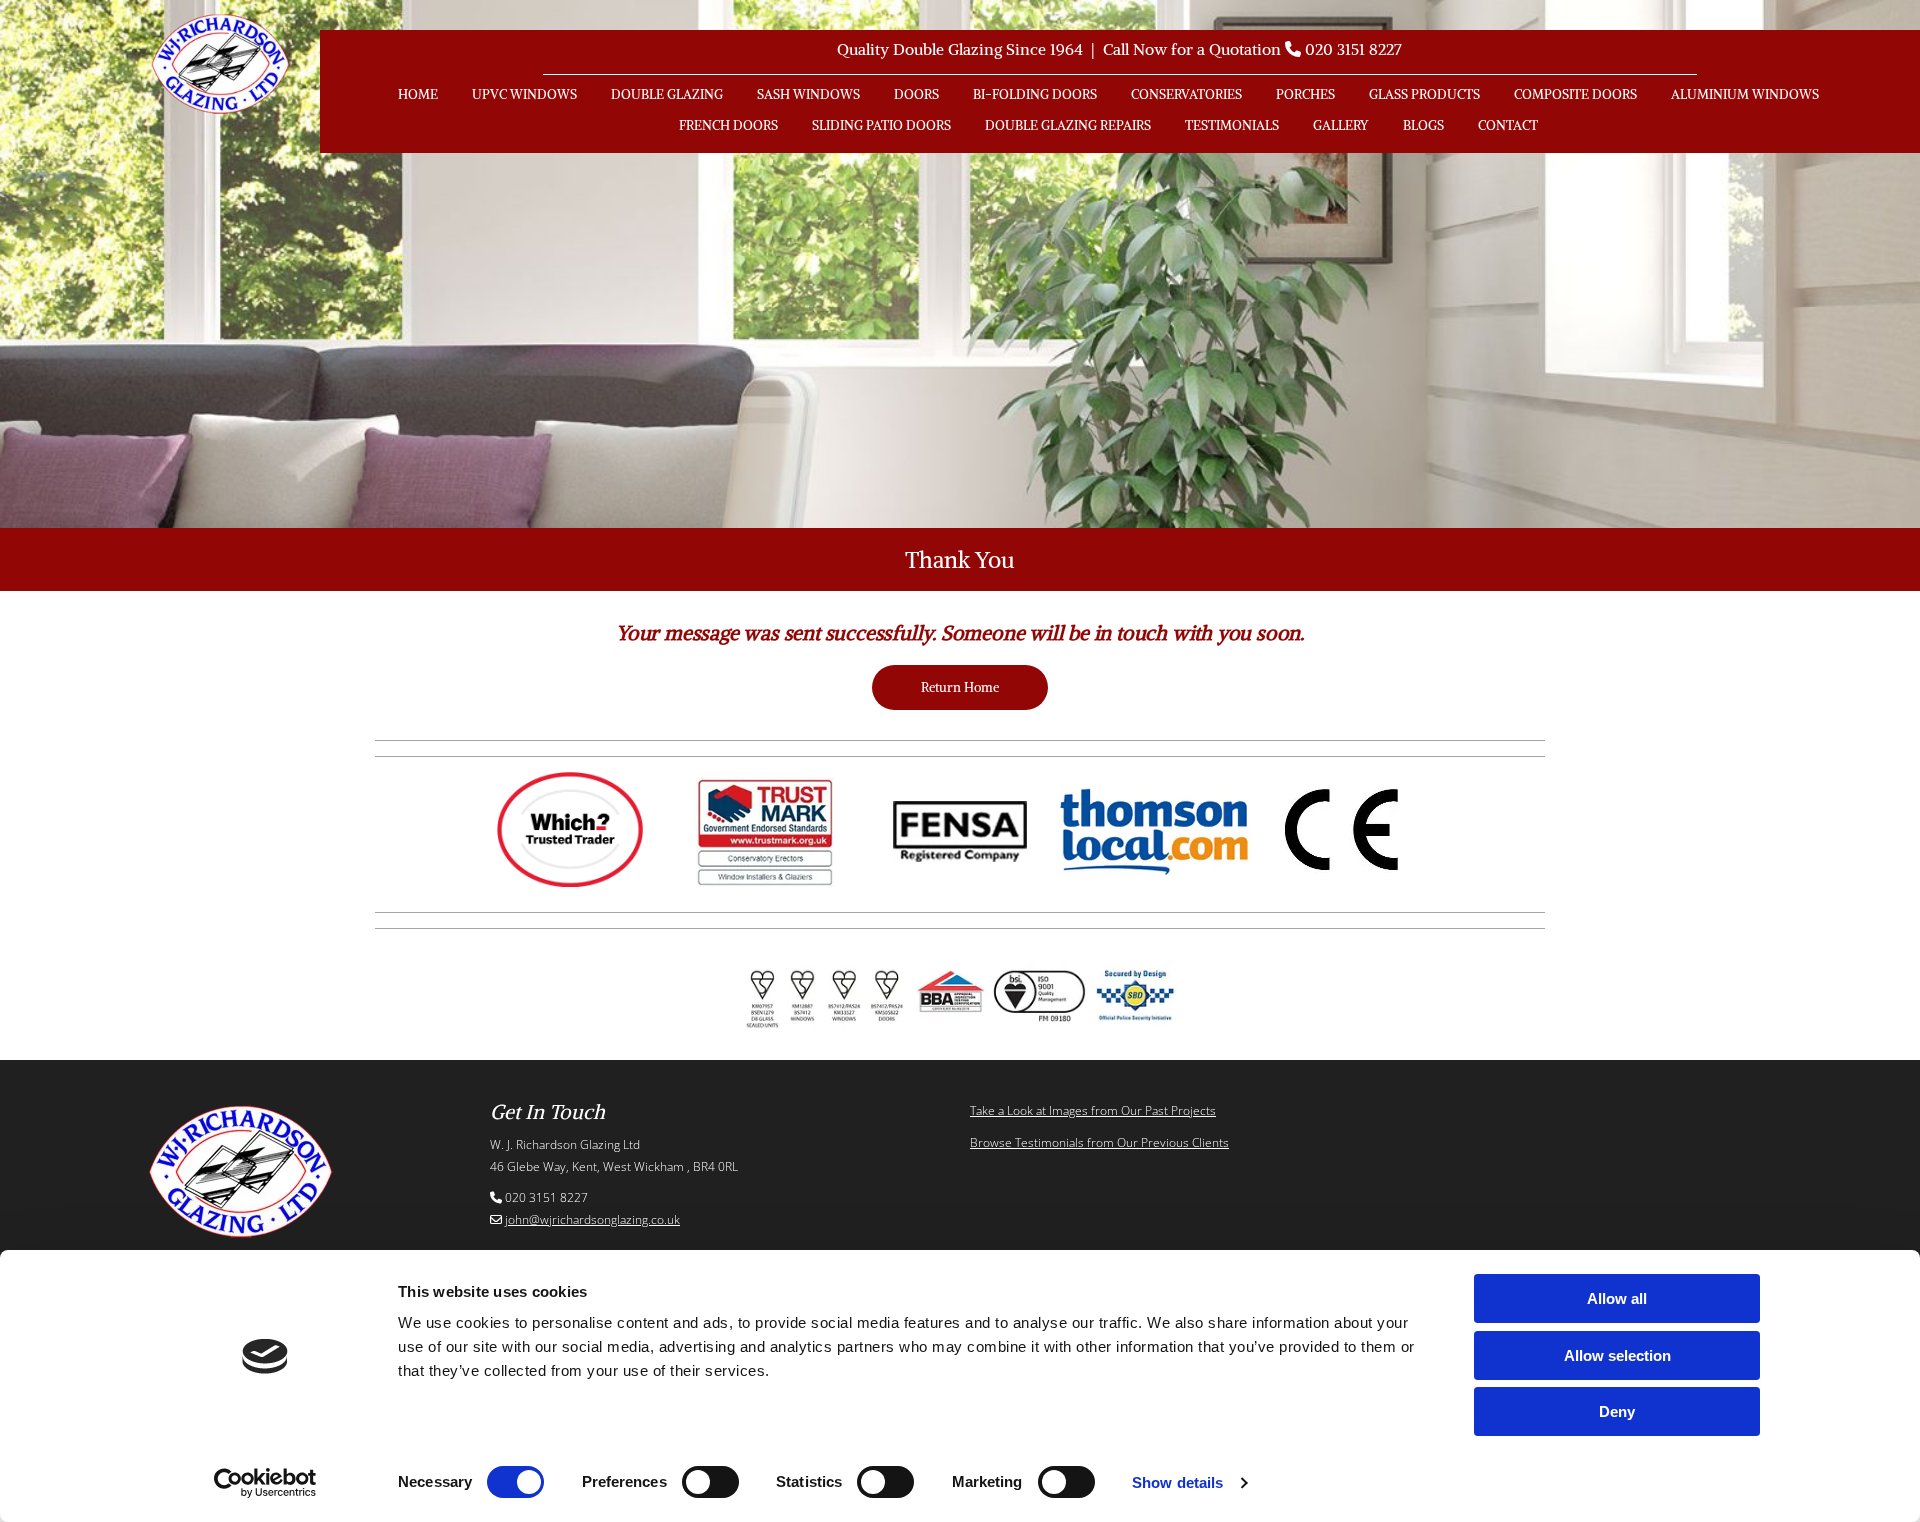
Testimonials (1232, 125)
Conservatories (1186, 94)
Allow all (1617, 1298)
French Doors (728, 125)
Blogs (1423, 125)
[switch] (710, 1482)
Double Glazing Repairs (1068, 125)
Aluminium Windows (1745, 94)
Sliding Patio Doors (881, 125)
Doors (916, 94)
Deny (1617, 1411)
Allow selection (1617, 1355)
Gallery (1341, 125)
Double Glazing (667, 94)
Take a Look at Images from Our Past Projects (1093, 1110)
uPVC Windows (524, 94)
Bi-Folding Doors (1035, 94)
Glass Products (1424, 94)
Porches (1305, 94)
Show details (1177, 1482)
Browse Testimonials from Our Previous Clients (1099, 1142)
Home (418, 94)
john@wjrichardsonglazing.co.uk (592, 1219)
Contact (1508, 125)
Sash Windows (808, 94)
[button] (960, 687)
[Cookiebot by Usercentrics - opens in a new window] (265, 1483)
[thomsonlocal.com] (1154, 832)
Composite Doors (1575, 94)
